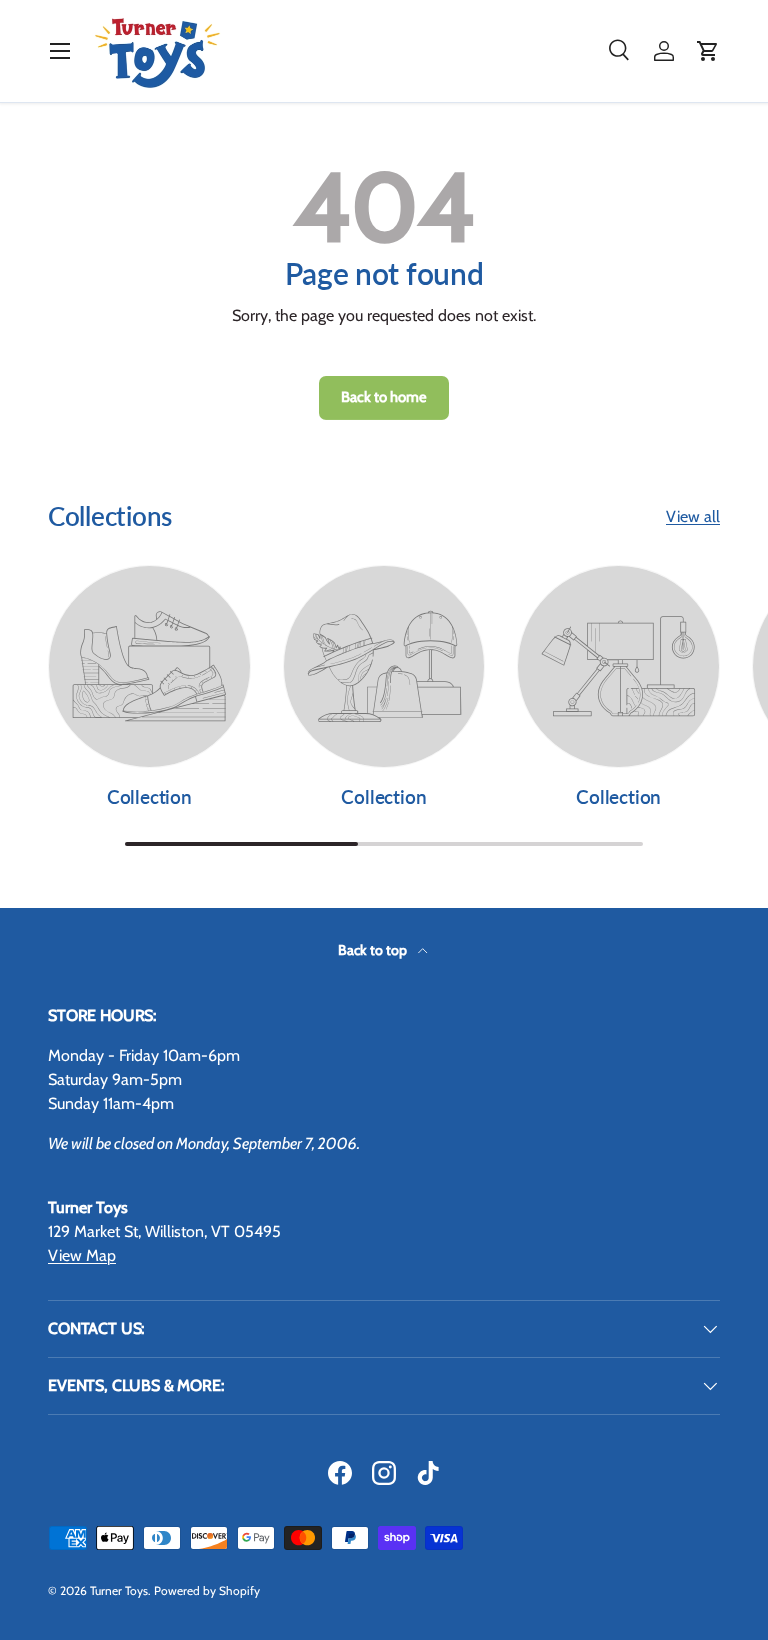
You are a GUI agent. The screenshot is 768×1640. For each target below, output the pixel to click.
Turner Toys (119, 1590)
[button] (708, 51)
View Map (82, 1255)
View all (693, 516)
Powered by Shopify (207, 1590)
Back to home (384, 397)
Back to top (374, 950)
